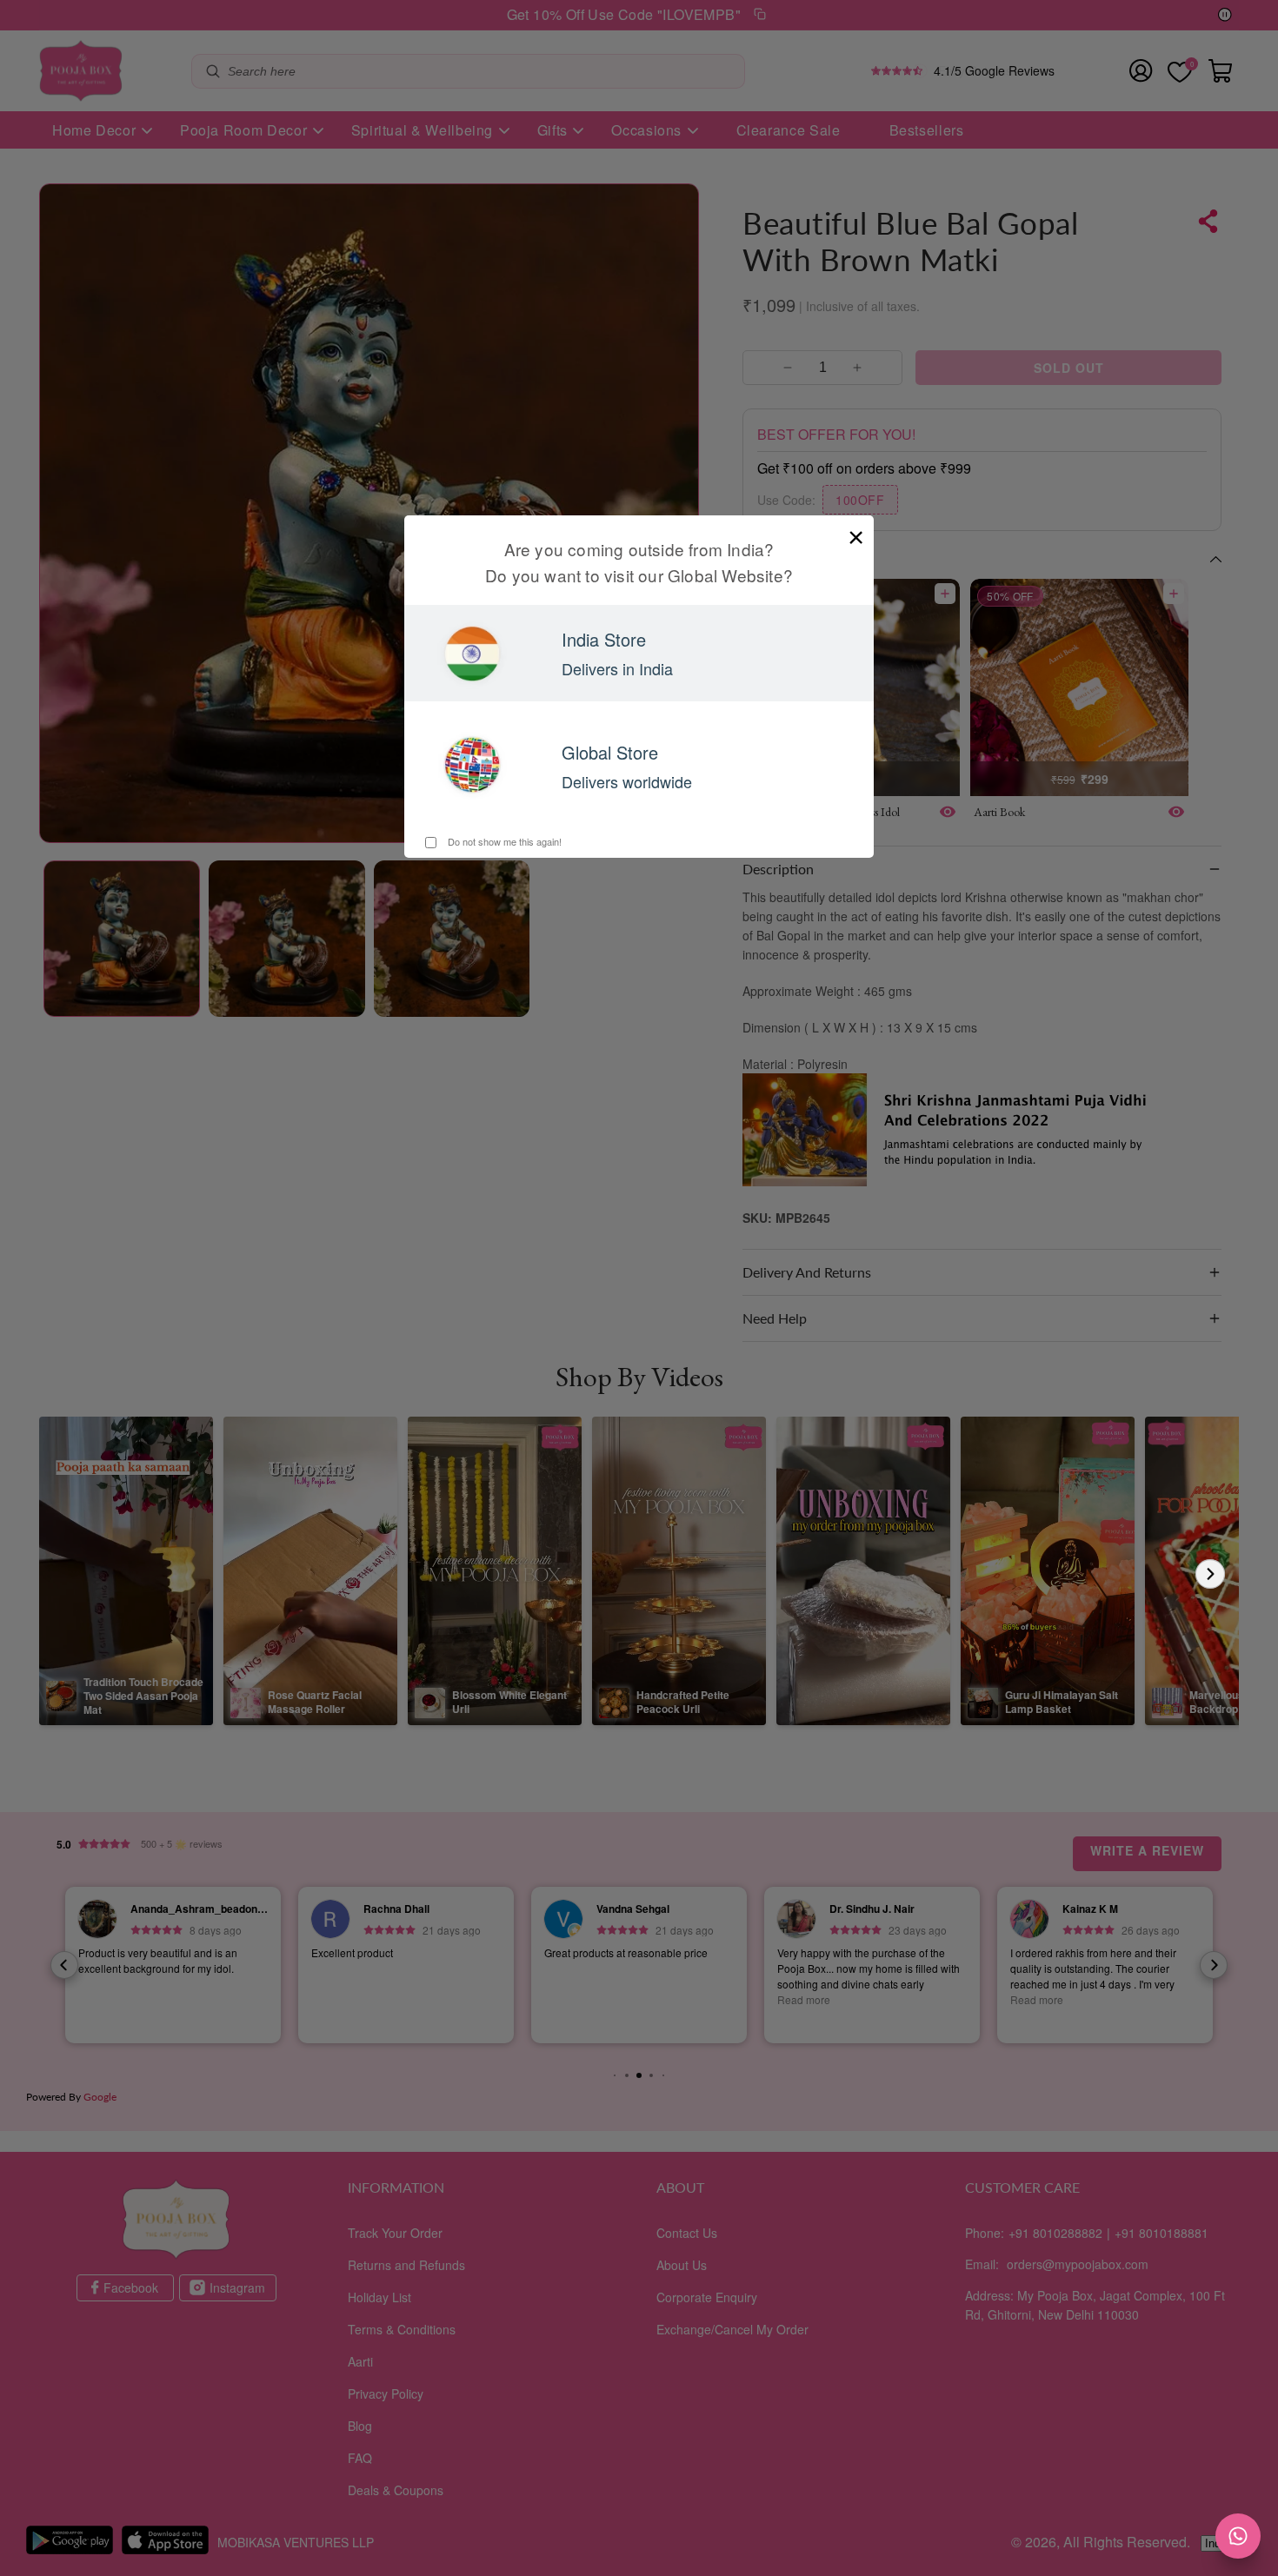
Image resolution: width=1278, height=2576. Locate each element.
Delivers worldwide (627, 781)
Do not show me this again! (503, 841)
